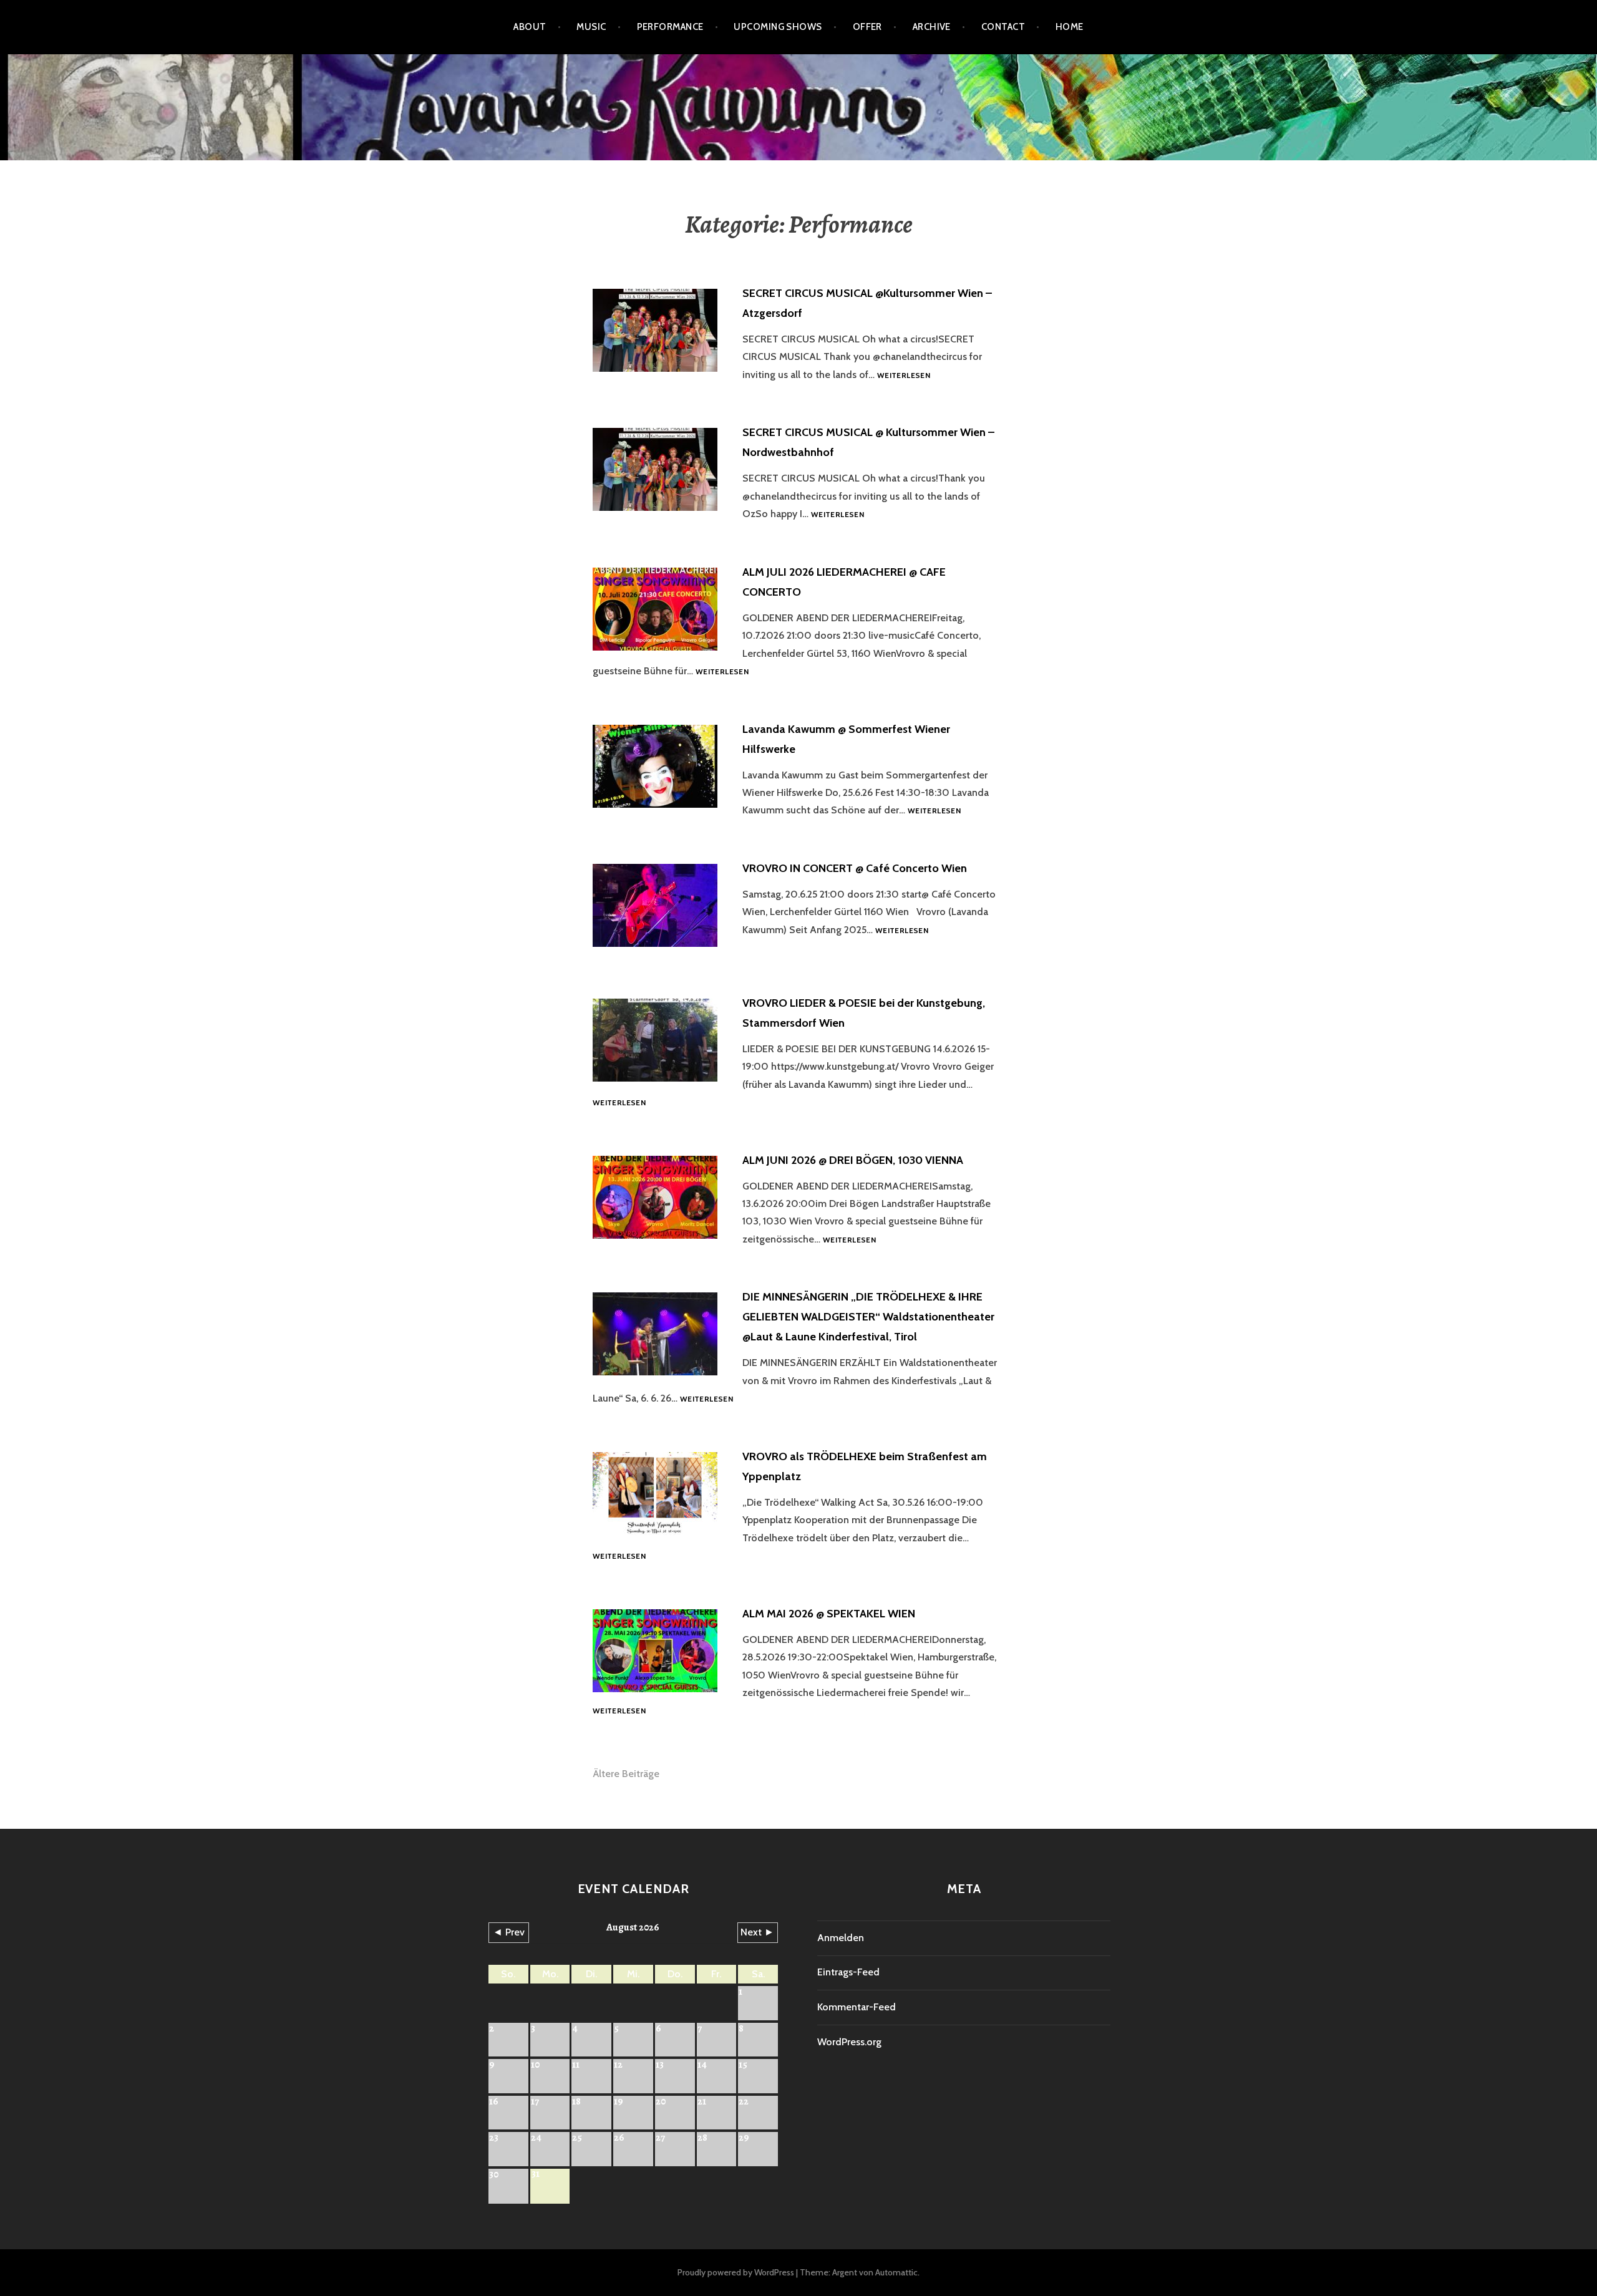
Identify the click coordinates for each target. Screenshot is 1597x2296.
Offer (867, 27)
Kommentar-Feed (857, 2007)
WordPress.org (849, 2042)
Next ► (757, 1932)
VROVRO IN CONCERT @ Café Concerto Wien (855, 868)
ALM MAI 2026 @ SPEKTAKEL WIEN (829, 1614)
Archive (932, 27)
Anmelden (841, 1938)
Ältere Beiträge (626, 1774)
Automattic (896, 2272)
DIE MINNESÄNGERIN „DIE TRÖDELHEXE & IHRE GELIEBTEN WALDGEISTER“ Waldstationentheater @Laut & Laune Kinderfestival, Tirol (868, 1317)
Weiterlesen (904, 376)
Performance (670, 27)
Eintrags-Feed (848, 1972)
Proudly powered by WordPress (736, 2272)
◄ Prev (509, 1932)
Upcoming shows (778, 27)
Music (591, 27)
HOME (1070, 27)
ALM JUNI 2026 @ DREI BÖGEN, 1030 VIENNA (853, 1160)
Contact (1003, 27)
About (530, 27)
